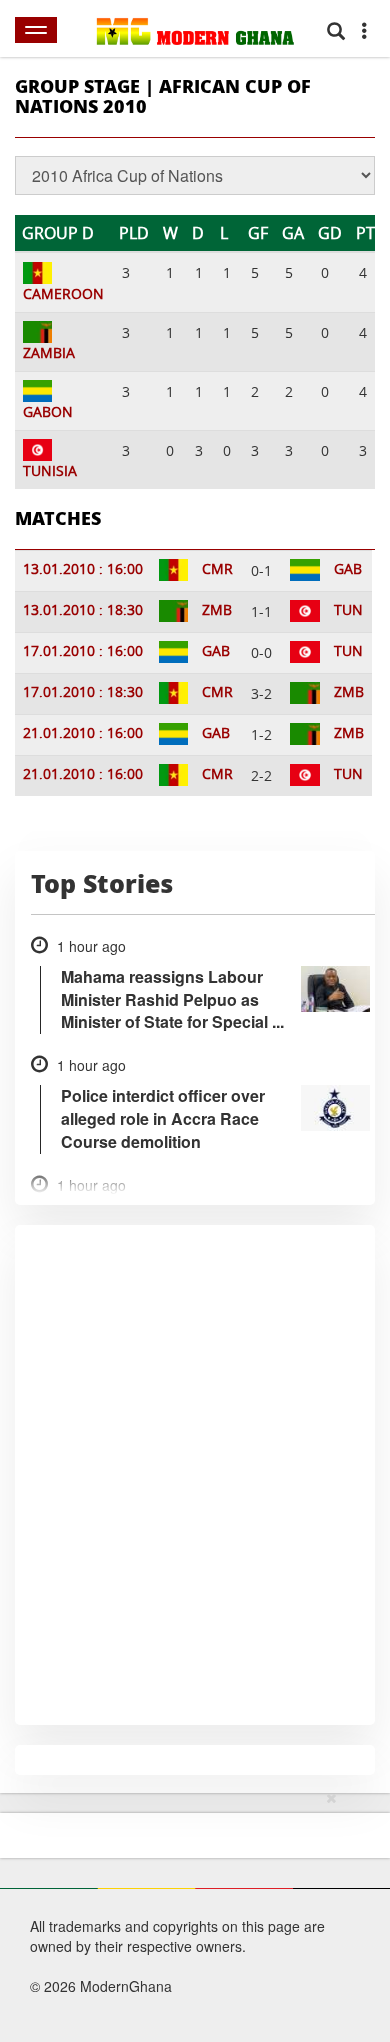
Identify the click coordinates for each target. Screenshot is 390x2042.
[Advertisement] (188, 1913)
